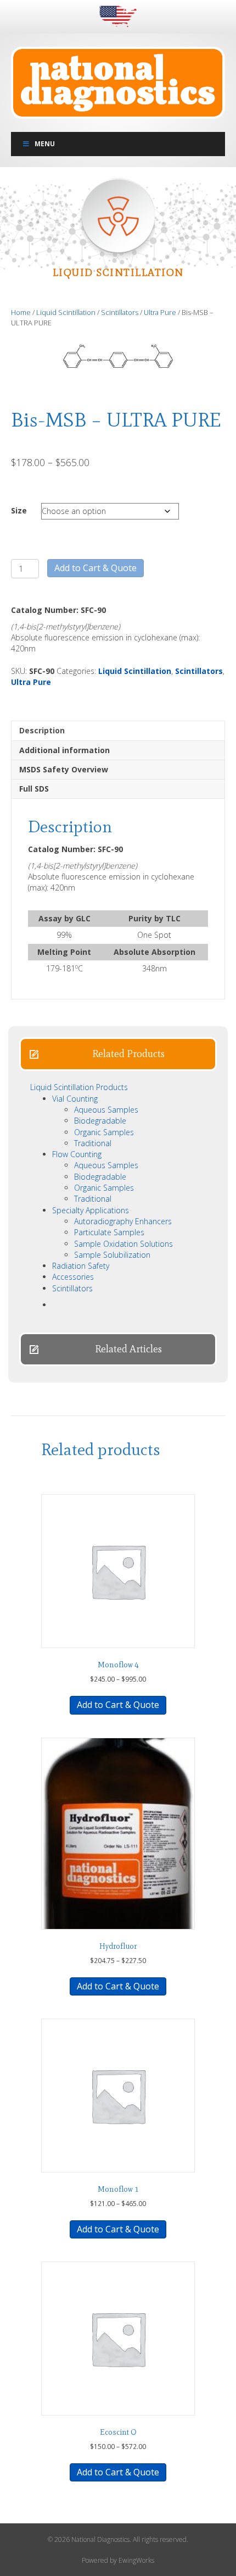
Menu (45, 144)
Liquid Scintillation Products (79, 1087)
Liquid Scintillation (66, 312)
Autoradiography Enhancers (123, 1221)
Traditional (93, 1143)
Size (19, 510)
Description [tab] (42, 730)
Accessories (73, 1277)
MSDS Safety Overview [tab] (64, 769)
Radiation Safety (81, 1266)
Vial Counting (75, 1099)
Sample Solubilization (112, 1255)
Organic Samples (104, 1132)
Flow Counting (77, 1154)
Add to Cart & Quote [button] (118, 1986)
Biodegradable (100, 1121)
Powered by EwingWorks (118, 2560)
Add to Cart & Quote (95, 568)
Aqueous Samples (106, 1110)
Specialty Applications (91, 1210)
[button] (118, 1054)
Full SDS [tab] (34, 789)
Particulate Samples (109, 1232)
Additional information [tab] (64, 750)
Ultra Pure (160, 312)
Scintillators (120, 312)
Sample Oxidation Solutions (123, 1244)
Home (21, 312)
